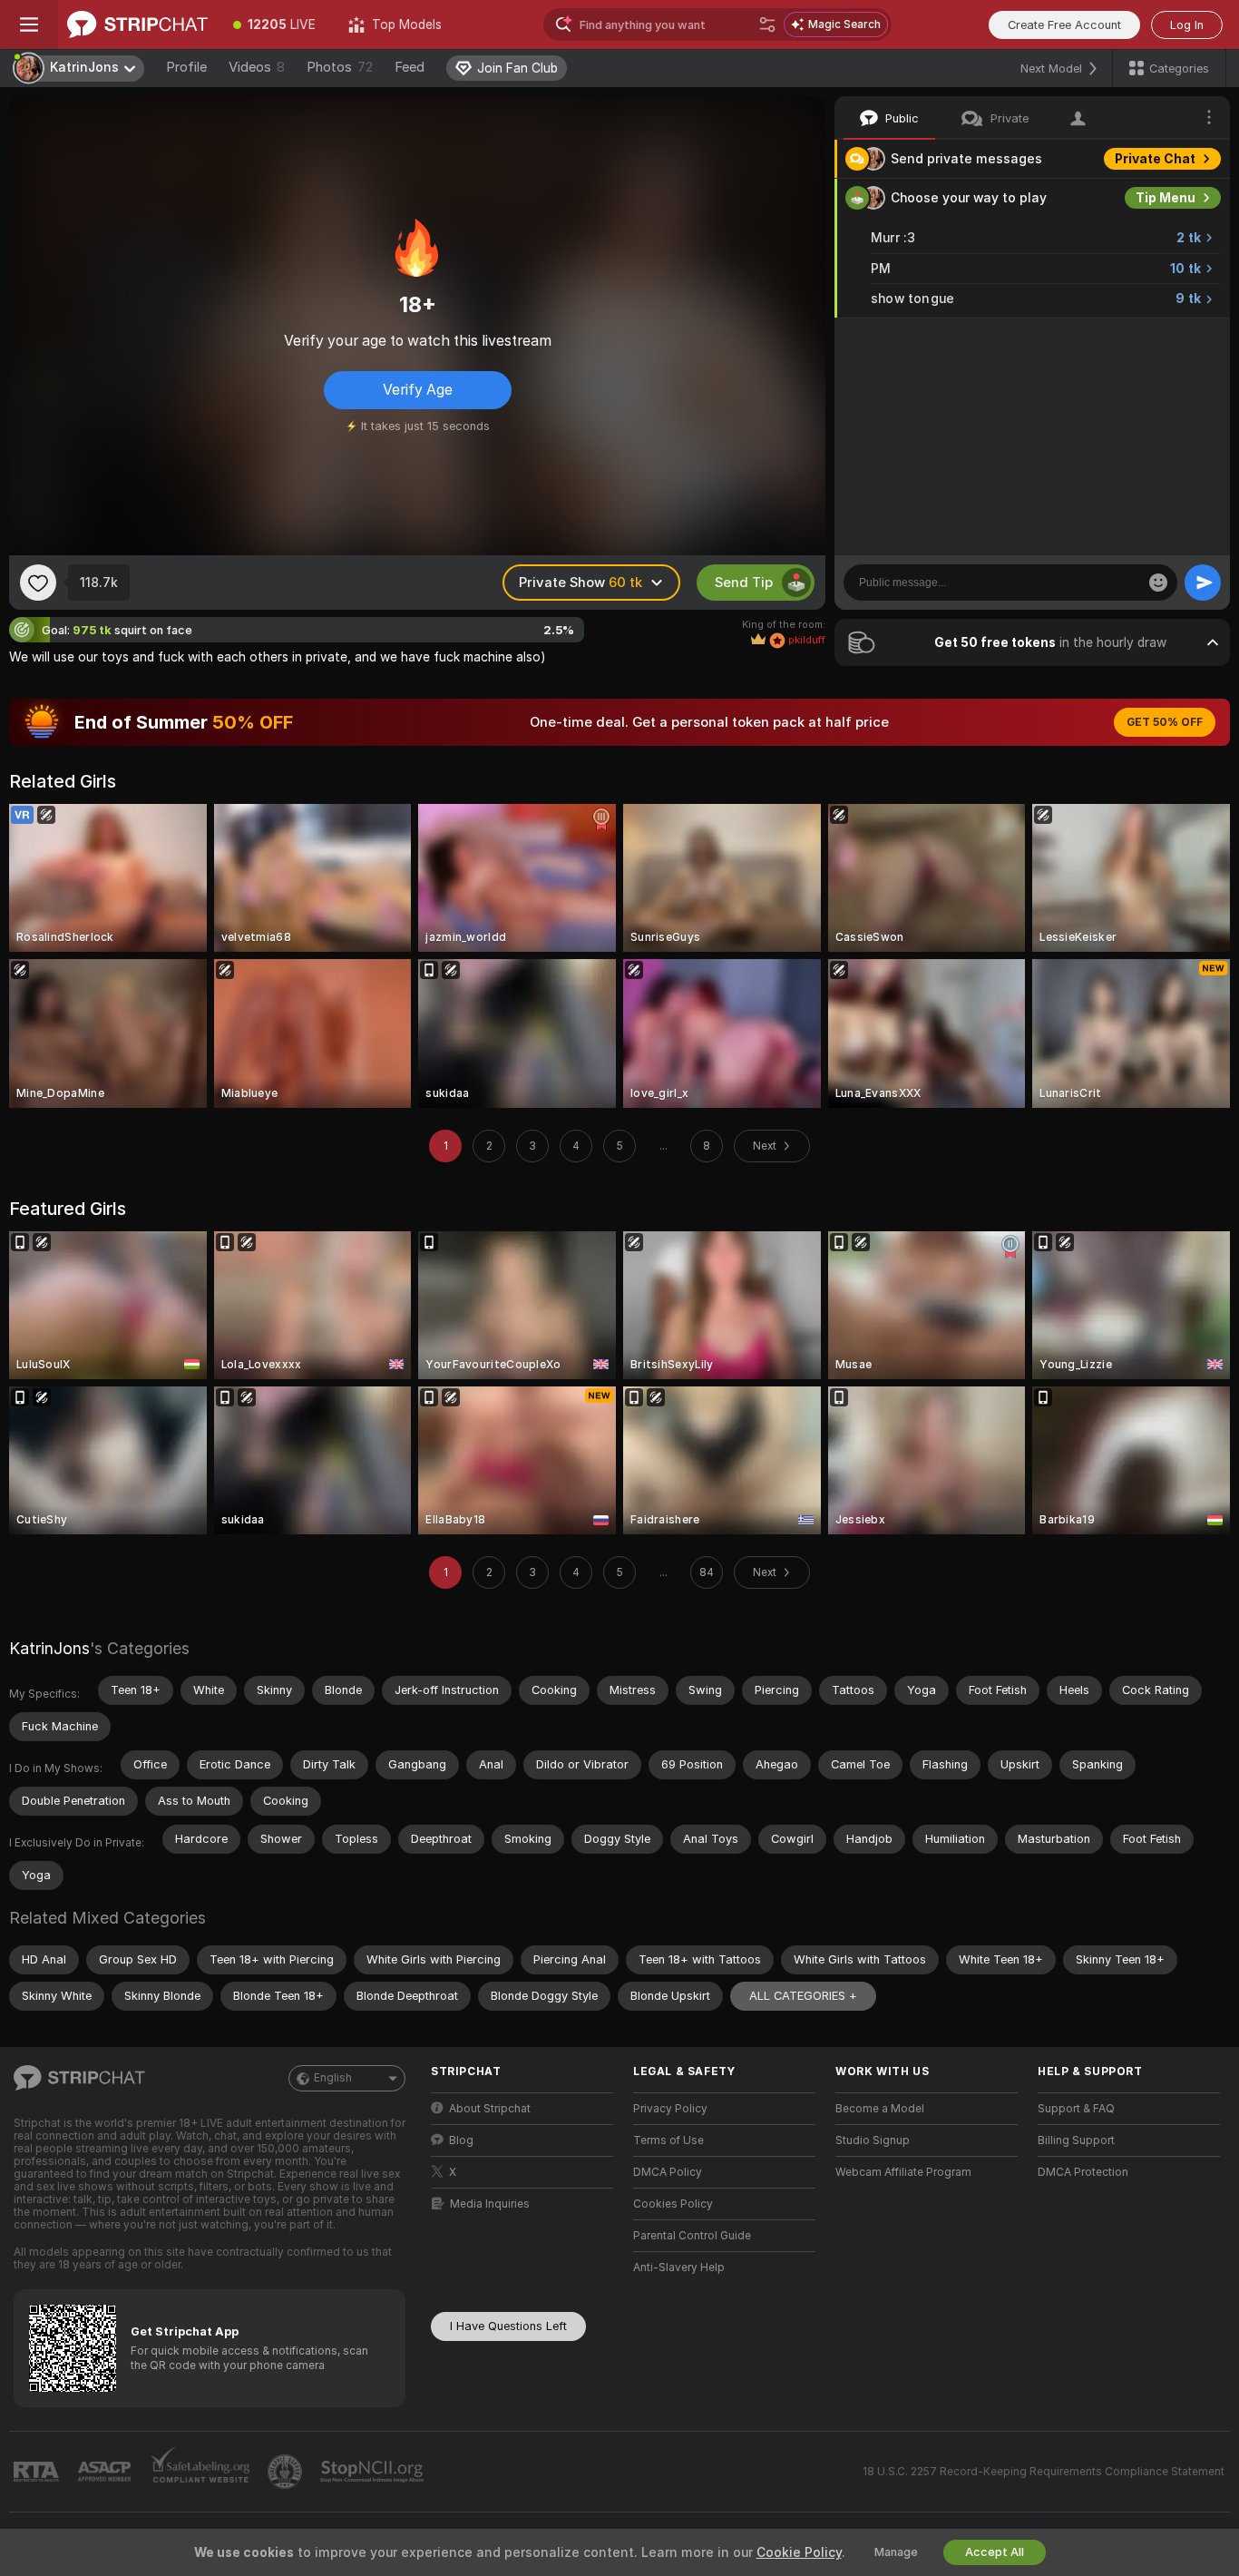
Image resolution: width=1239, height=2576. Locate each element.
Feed (410, 67)
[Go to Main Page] (137, 24)
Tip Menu (1166, 198)
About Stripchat (490, 2109)
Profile (186, 67)
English (333, 2078)
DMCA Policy (668, 2172)
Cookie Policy (799, 2552)
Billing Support (1076, 2140)
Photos (340, 67)
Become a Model (880, 2109)
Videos (257, 67)
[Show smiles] (1158, 583)
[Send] (1203, 583)
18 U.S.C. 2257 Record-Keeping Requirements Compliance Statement (1044, 2472)
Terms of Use (668, 2140)
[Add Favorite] (38, 583)
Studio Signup (873, 2140)
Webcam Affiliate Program (903, 2172)
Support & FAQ (1076, 2109)
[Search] (767, 24)
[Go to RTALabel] (38, 2472)
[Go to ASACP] (106, 2472)
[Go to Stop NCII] (374, 2472)
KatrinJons (49, 1648)
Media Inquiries (490, 2204)
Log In (1187, 25)
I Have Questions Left (508, 2326)
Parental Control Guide (692, 2236)
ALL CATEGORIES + (803, 1996)
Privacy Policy (670, 2109)
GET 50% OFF (1165, 722)
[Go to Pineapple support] (287, 2472)
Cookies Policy (673, 2204)
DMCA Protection (1083, 2172)
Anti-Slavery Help (679, 2267)
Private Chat (1155, 159)
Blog (461, 2140)
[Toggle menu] (29, 24)
